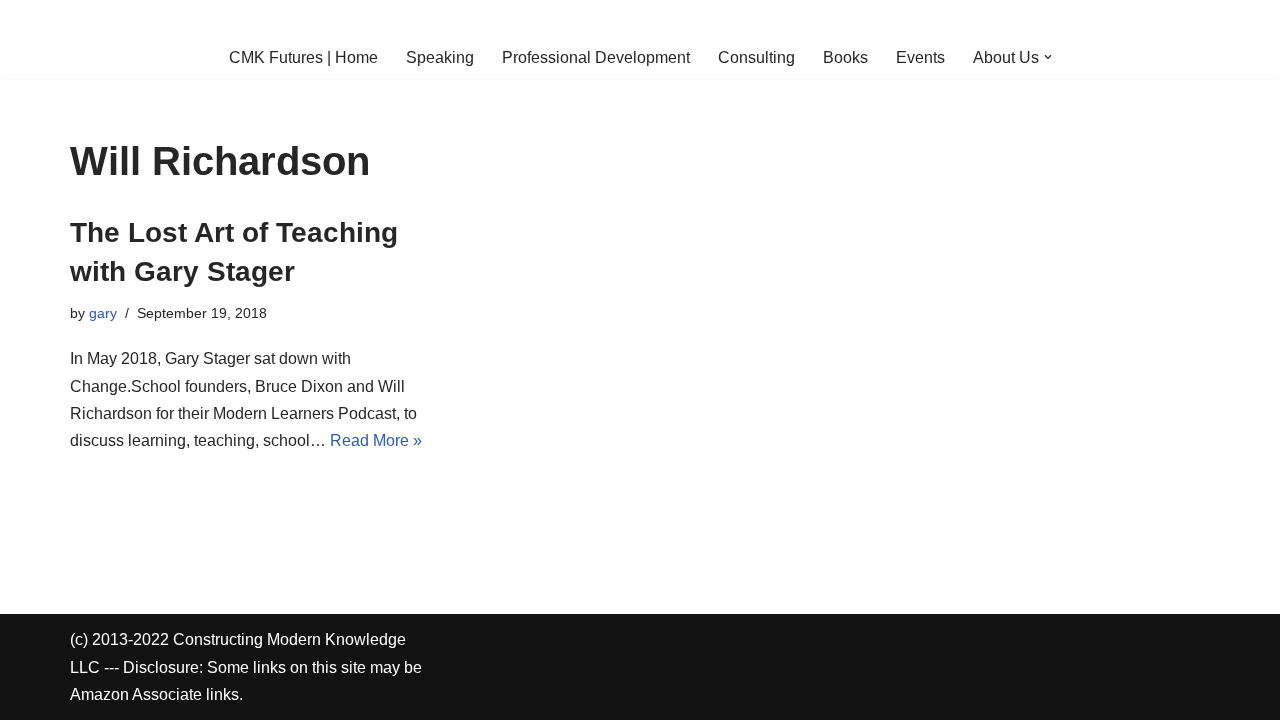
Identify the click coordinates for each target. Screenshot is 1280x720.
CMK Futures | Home (303, 57)
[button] (1048, 57)
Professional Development (596, 57)
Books (845, 57)
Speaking (440, 57)
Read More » (376, 440)
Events (920, 57)
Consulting (756, 57)
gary (103, 313)
